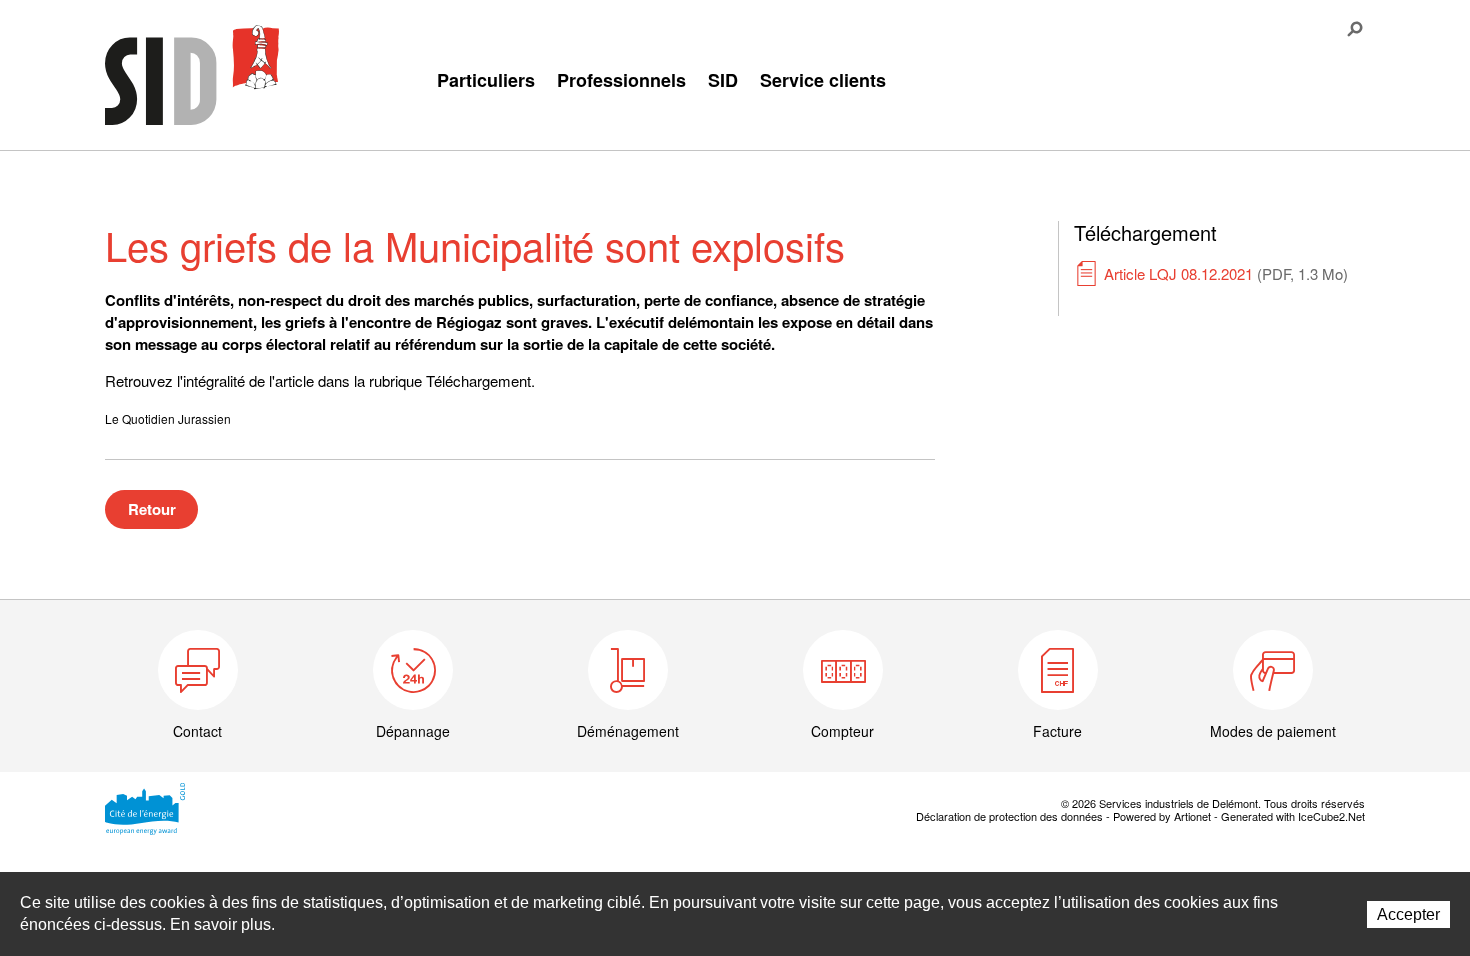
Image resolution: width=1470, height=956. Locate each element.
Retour (152, 509)
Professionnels (621, 80)
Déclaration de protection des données (1009, 816)
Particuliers (486, 80)
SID (723, 80)
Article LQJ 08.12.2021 (1226, 273)
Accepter (1408, 914)
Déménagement (628, 731)
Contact (197, 731)
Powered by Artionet (1162, 816)
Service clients (823, 80)
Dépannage (413, 731)
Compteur (842, 731)
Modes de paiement (1273, 731)
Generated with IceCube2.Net (1293, 816)
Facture (1057, 731)
